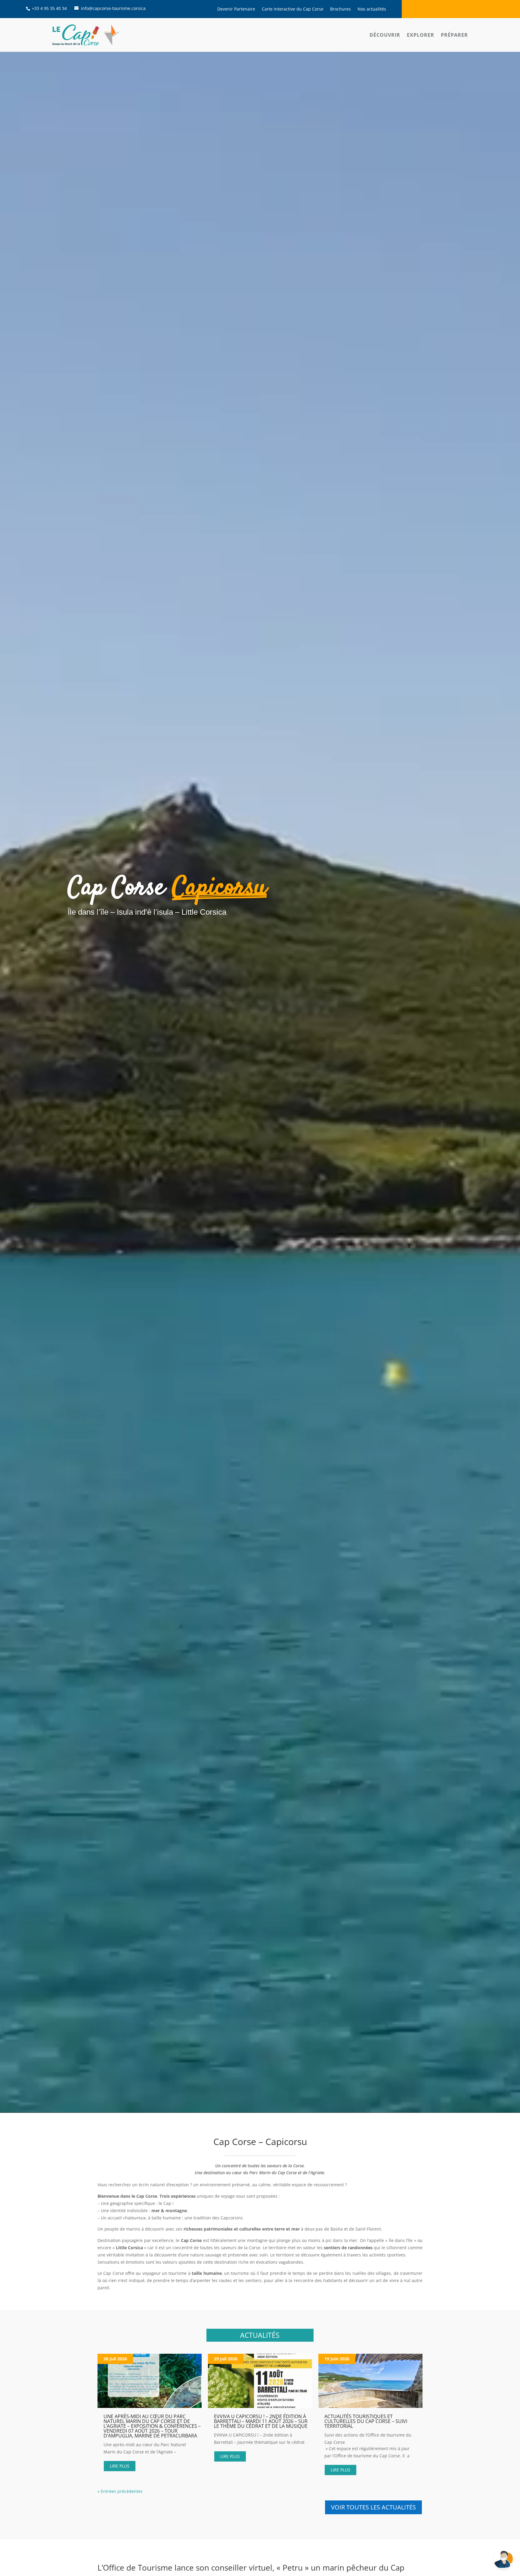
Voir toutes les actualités (373, 2507)
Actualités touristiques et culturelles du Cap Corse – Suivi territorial (366, 2421)
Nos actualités (372, 9)
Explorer (421, 35)
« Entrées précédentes (120, 2491)
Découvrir (385, 35)
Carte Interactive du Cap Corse (293, 9)
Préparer (454, 35)
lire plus (120, 2466)
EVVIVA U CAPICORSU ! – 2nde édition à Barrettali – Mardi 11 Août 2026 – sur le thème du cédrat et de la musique (261, 2421)
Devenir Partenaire (236, 9)
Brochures (340, 9)
